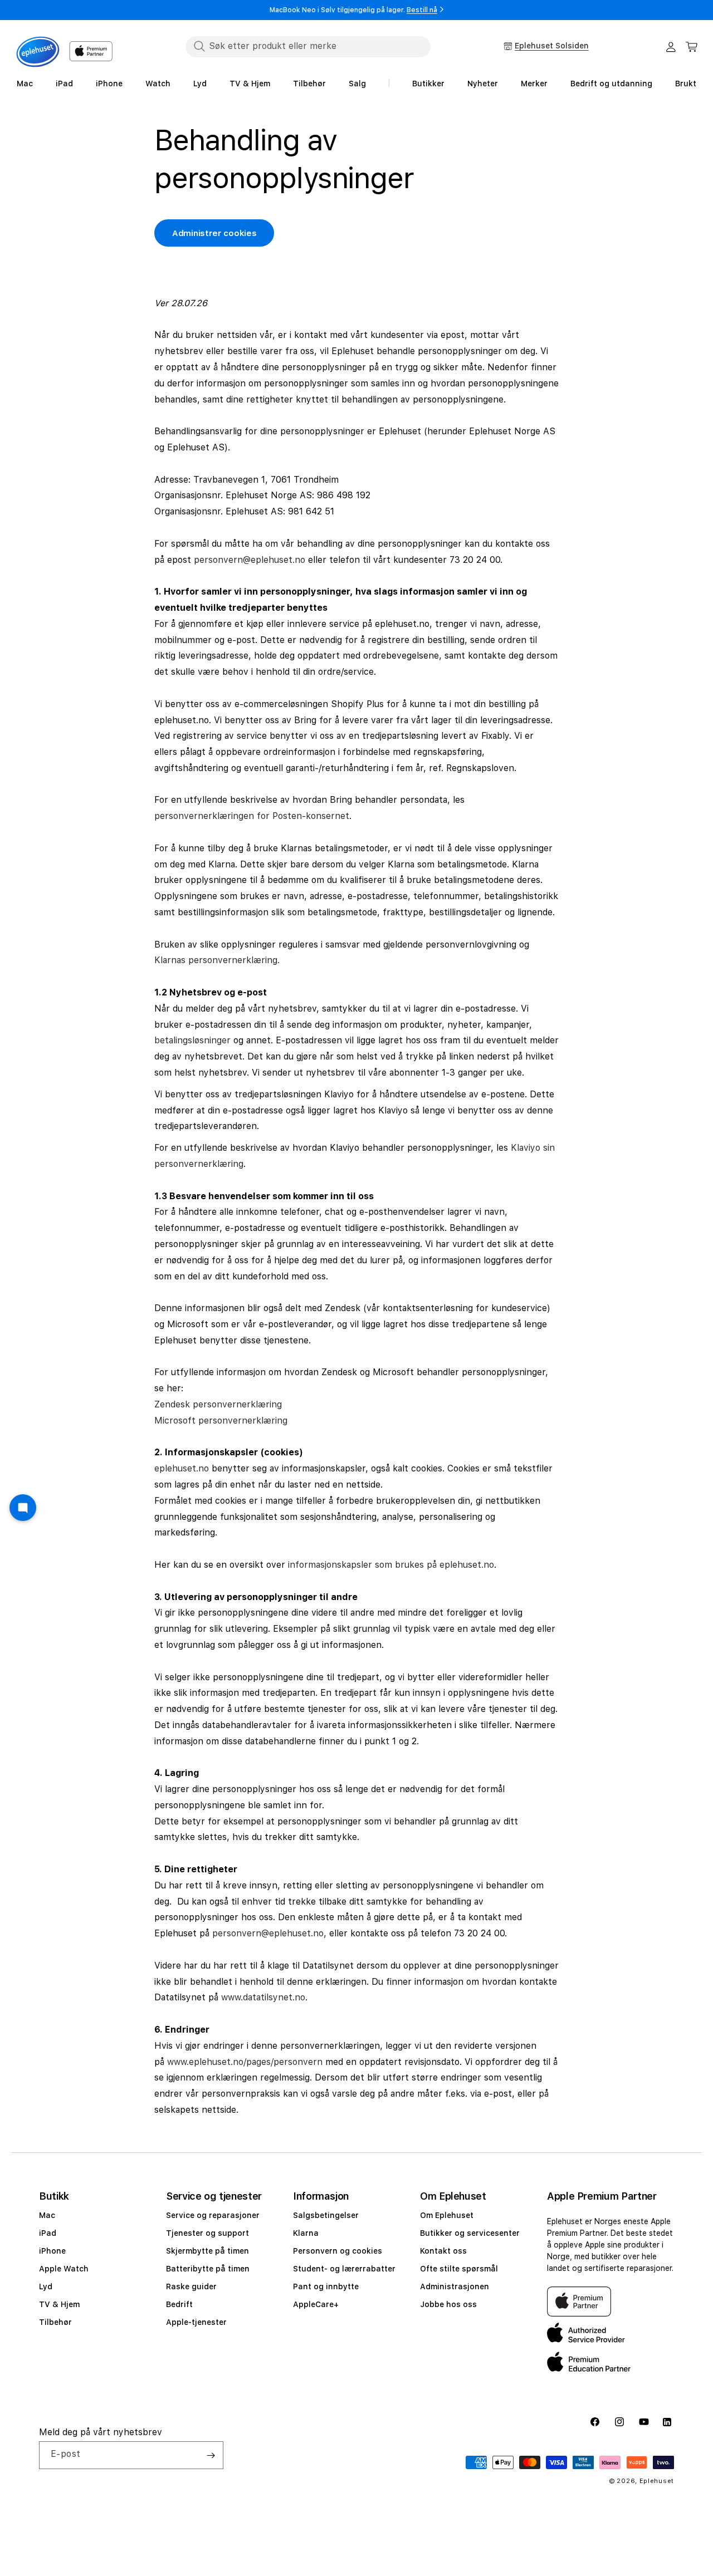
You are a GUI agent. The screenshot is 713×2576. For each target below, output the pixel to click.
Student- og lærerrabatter (344, 2269)
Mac (47, 2215)
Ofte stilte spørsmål (459, 2269)
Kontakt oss (443, 2251)
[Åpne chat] (23, 1508)
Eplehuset (657, 2481)
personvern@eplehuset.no (250, 559)
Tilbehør (55, 2322)
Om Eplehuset (447, 2215)
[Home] (38, 52)
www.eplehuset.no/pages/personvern (245, 2061)
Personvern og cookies (338, 2251)
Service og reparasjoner (213, 2215)
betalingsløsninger (192, 1040)
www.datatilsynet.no (263, 1997)
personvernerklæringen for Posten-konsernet (252, 816)
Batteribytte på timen (208, 2269)
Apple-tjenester (196, 2322)
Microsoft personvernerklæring (221, 1420)
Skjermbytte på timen (207, 2251)
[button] (692, 47)
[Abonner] (211, 2455)
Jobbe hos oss (448, 2304)
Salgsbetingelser (326, 2215)
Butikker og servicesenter (470, 2233)
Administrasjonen (455, 2286)
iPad (48, 2233)
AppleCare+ (316, 2304)
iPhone (52, 2251)
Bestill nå (422, 10)
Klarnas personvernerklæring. (217, 960)
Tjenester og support (207, 2233)
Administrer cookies (214, 233)
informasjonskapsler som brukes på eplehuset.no (391, 1564)
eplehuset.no (182, 1468)
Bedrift (179, 2304)
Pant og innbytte (326, 2286)
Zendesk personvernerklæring (218, 1404)
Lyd (46, 2286)
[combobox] (308, 46)
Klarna (306, 2233)
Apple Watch (64, 2269)
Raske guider (191, 2286)
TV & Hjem (59, 2304)
